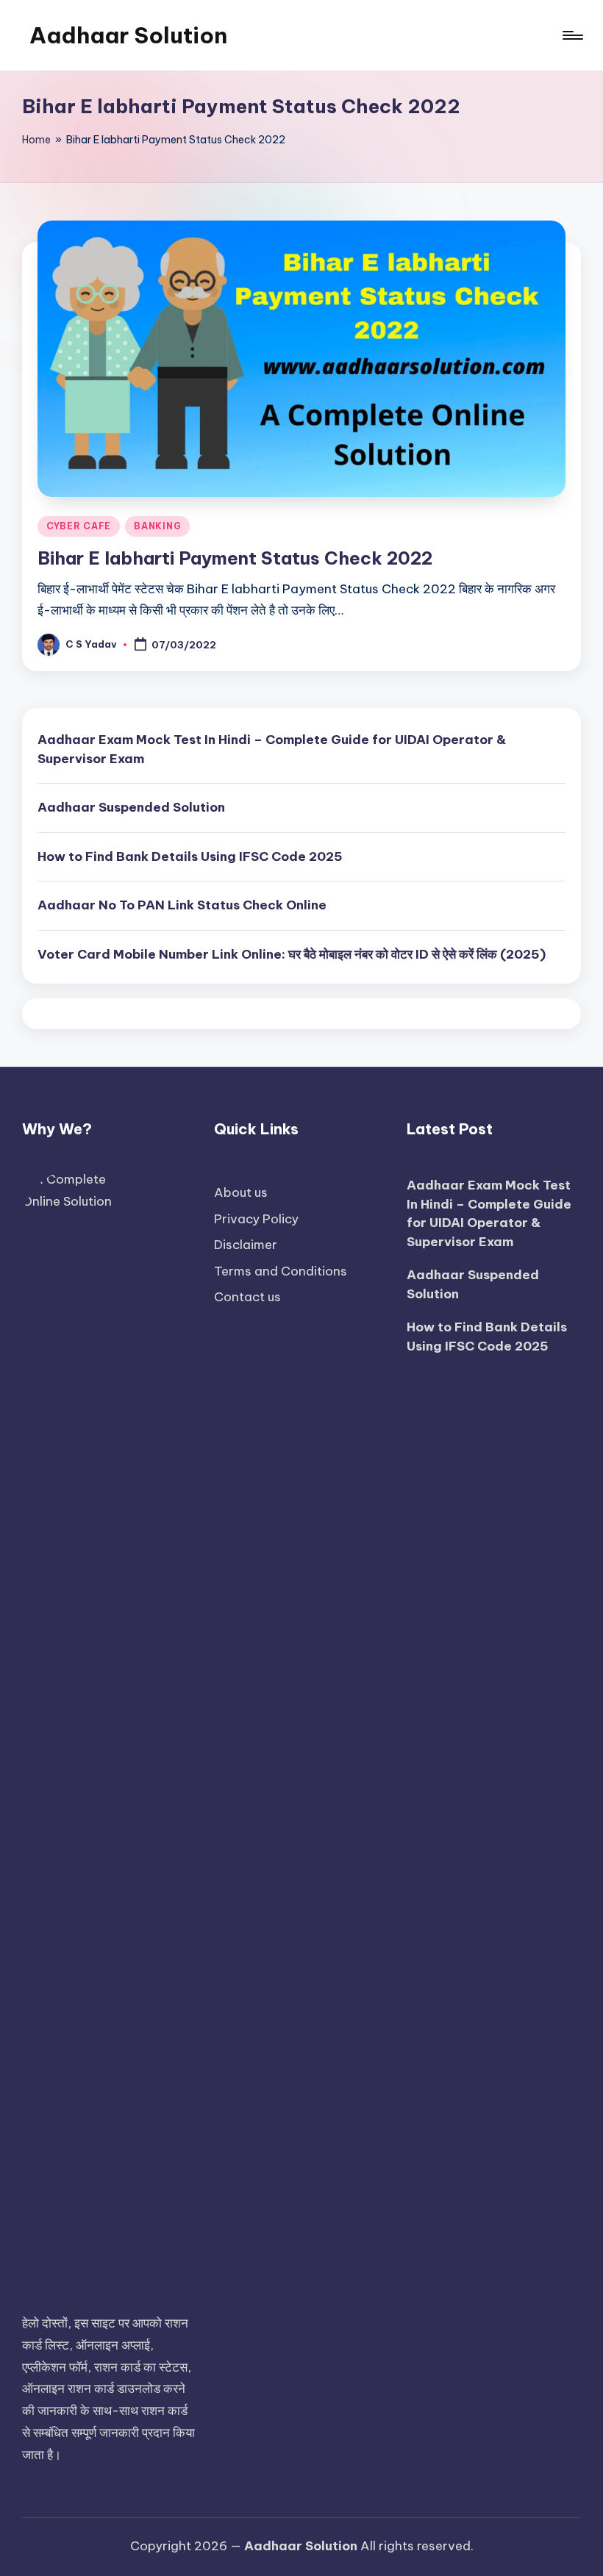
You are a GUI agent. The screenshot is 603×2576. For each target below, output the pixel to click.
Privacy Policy (256, 1219)
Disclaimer (246, 1245)
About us (241, 1192)
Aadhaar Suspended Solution (131, 807)
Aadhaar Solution (128, 35)
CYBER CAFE (79, 526)
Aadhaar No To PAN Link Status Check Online (182, 905)
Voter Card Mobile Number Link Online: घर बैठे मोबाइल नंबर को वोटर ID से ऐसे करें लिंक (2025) (292, 954)
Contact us (247, 1297)
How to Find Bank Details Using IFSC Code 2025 (190, 856)
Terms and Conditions (281, 1271)
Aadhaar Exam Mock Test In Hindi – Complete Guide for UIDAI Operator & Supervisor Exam (272, 749)
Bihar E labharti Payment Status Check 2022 (235, 558)
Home (36, 140)
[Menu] (572, 35)
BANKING (157, 526)
